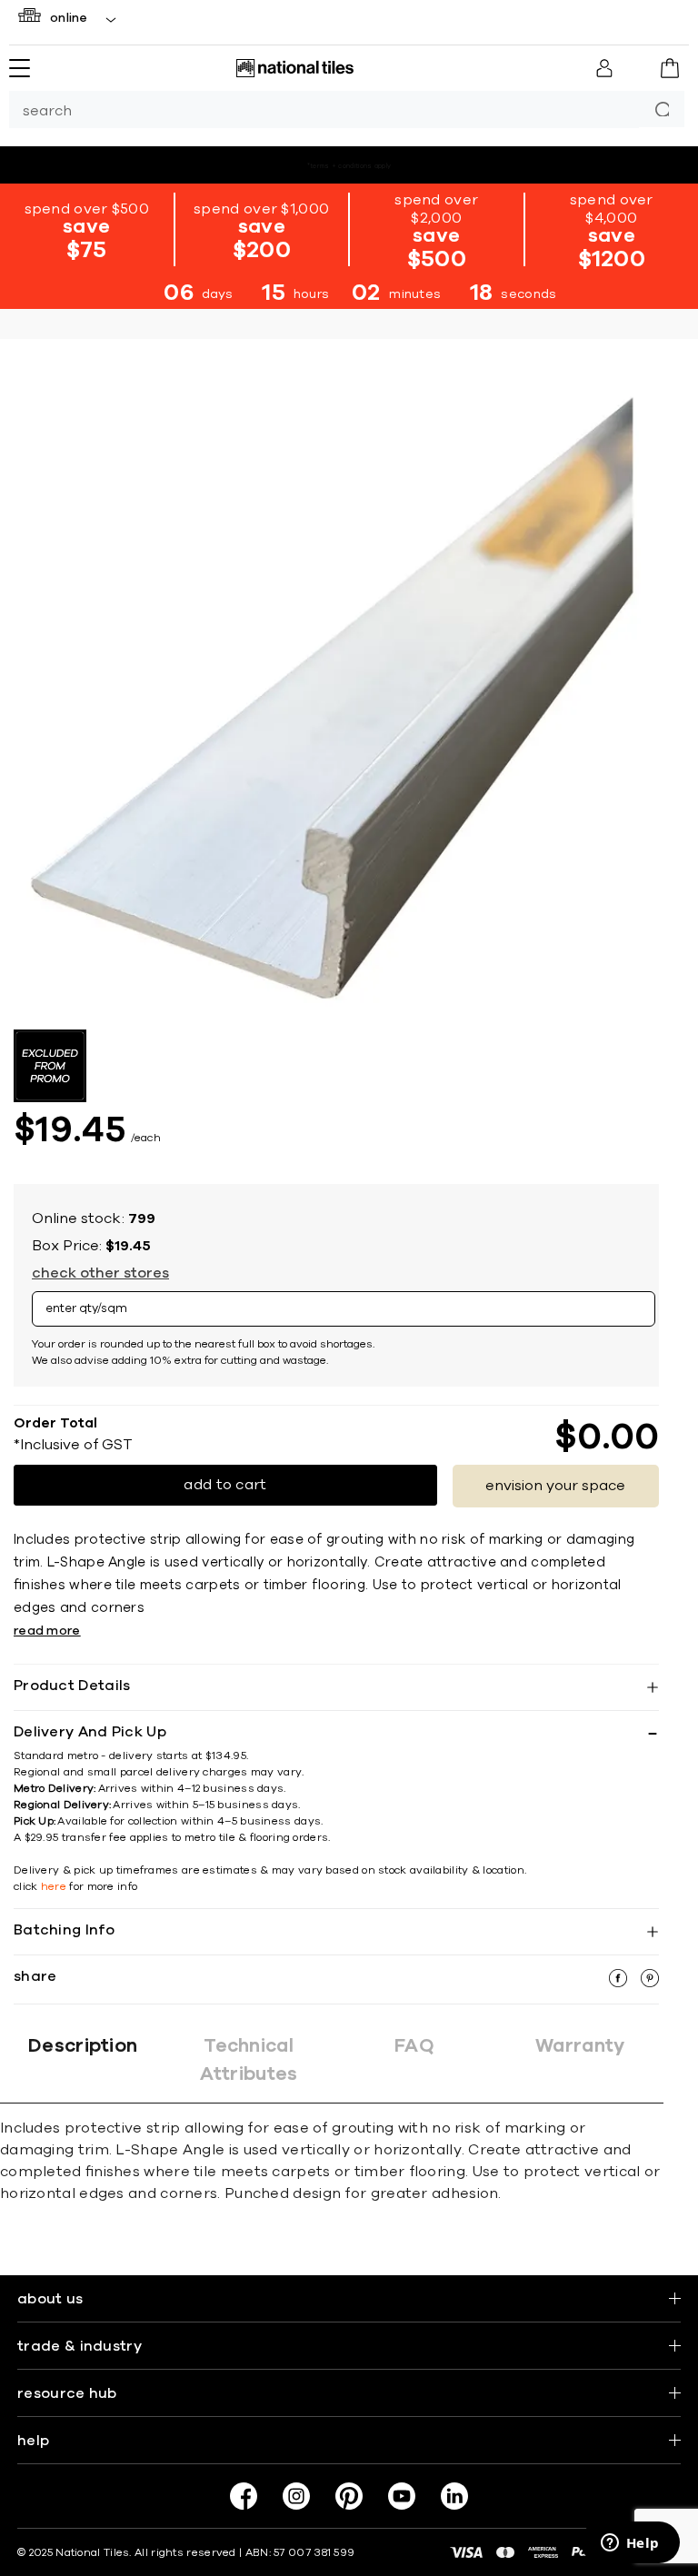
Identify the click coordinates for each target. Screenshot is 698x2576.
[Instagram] (296, 2496)
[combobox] (324, 109)
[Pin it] (650, 1983)
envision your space (555, 1486)
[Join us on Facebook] (244, 2496)
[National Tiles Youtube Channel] (402, 2496)
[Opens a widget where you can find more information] (630, 2544)
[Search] (662, 109)
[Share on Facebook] (620, 1983)
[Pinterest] (349, 2496)
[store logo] (294, 68)
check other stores (100, 1273)
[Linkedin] (454, 2496)
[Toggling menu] (20, 68)
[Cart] (670, 69)
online (69, 18)
